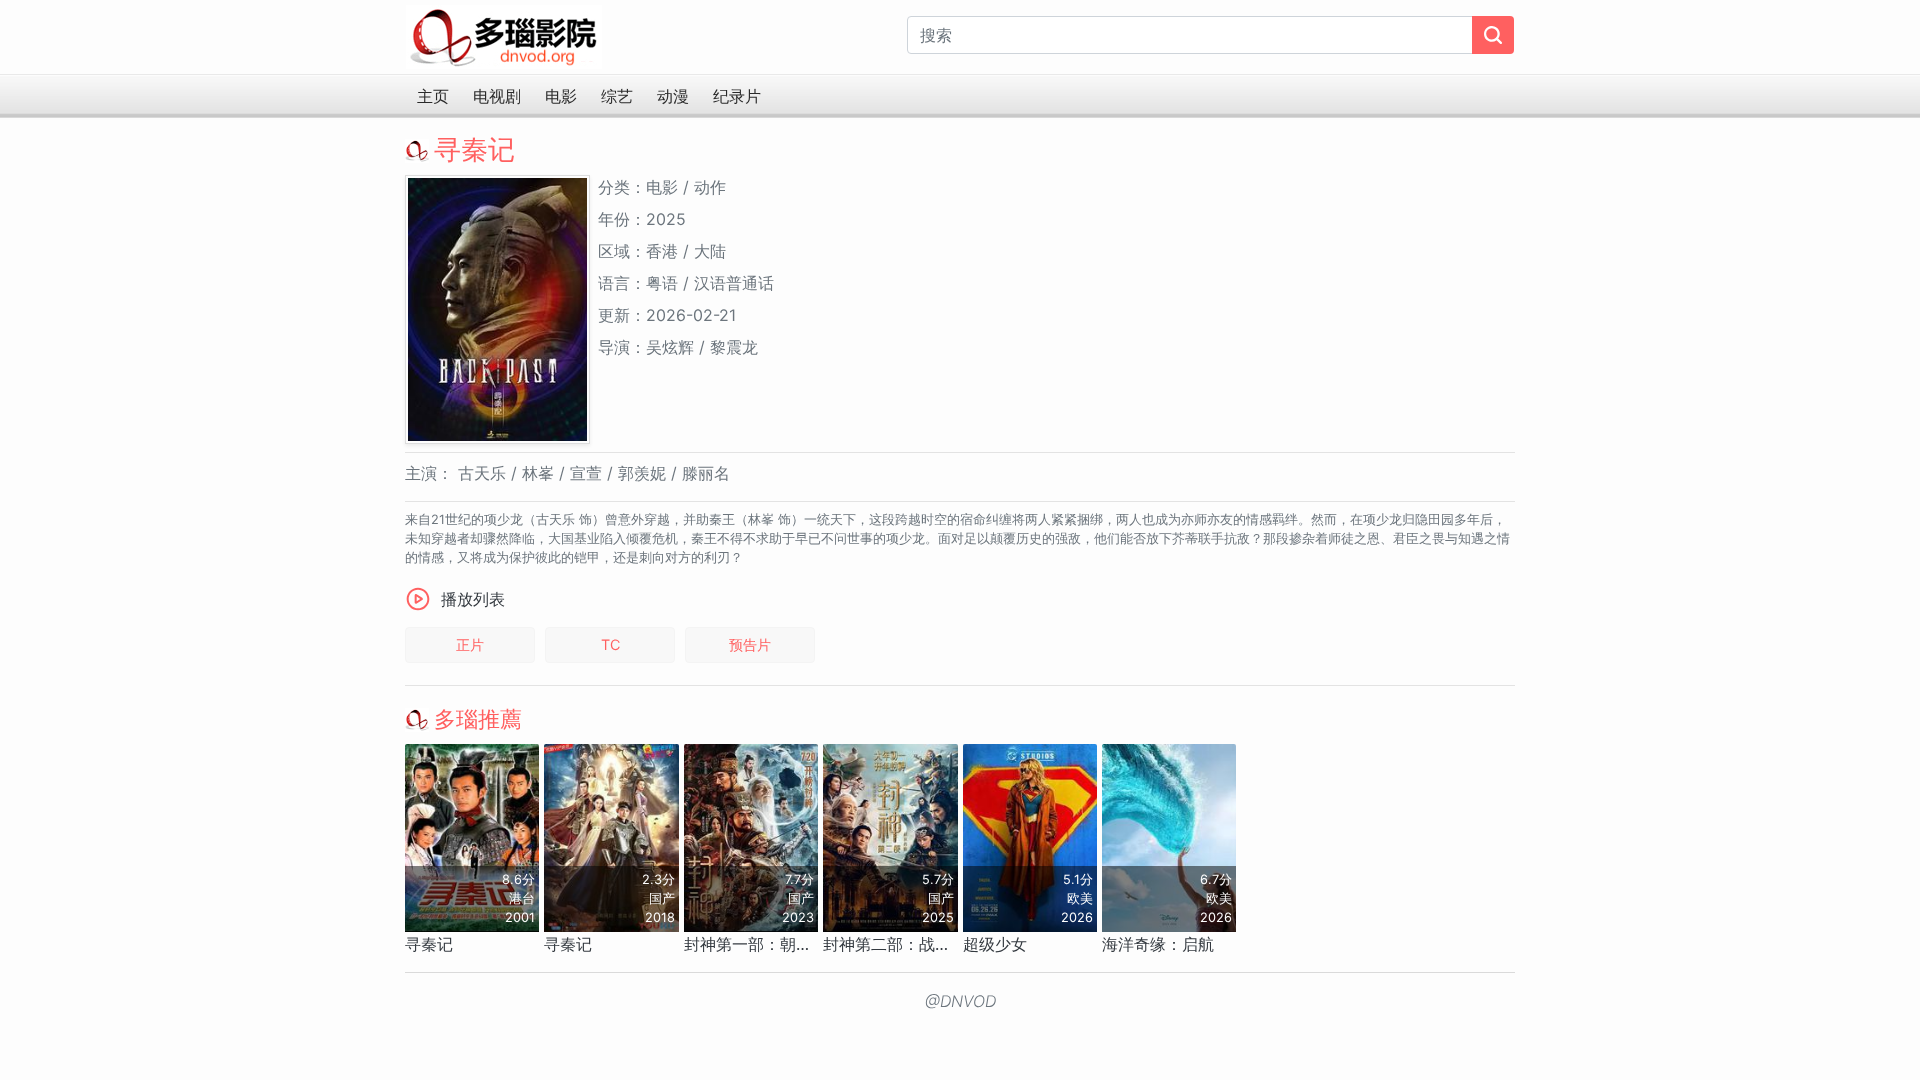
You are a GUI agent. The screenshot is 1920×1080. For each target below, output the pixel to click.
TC (610, 644)
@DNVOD (960, 1001)
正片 (470, 644)
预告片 (750, 644)
